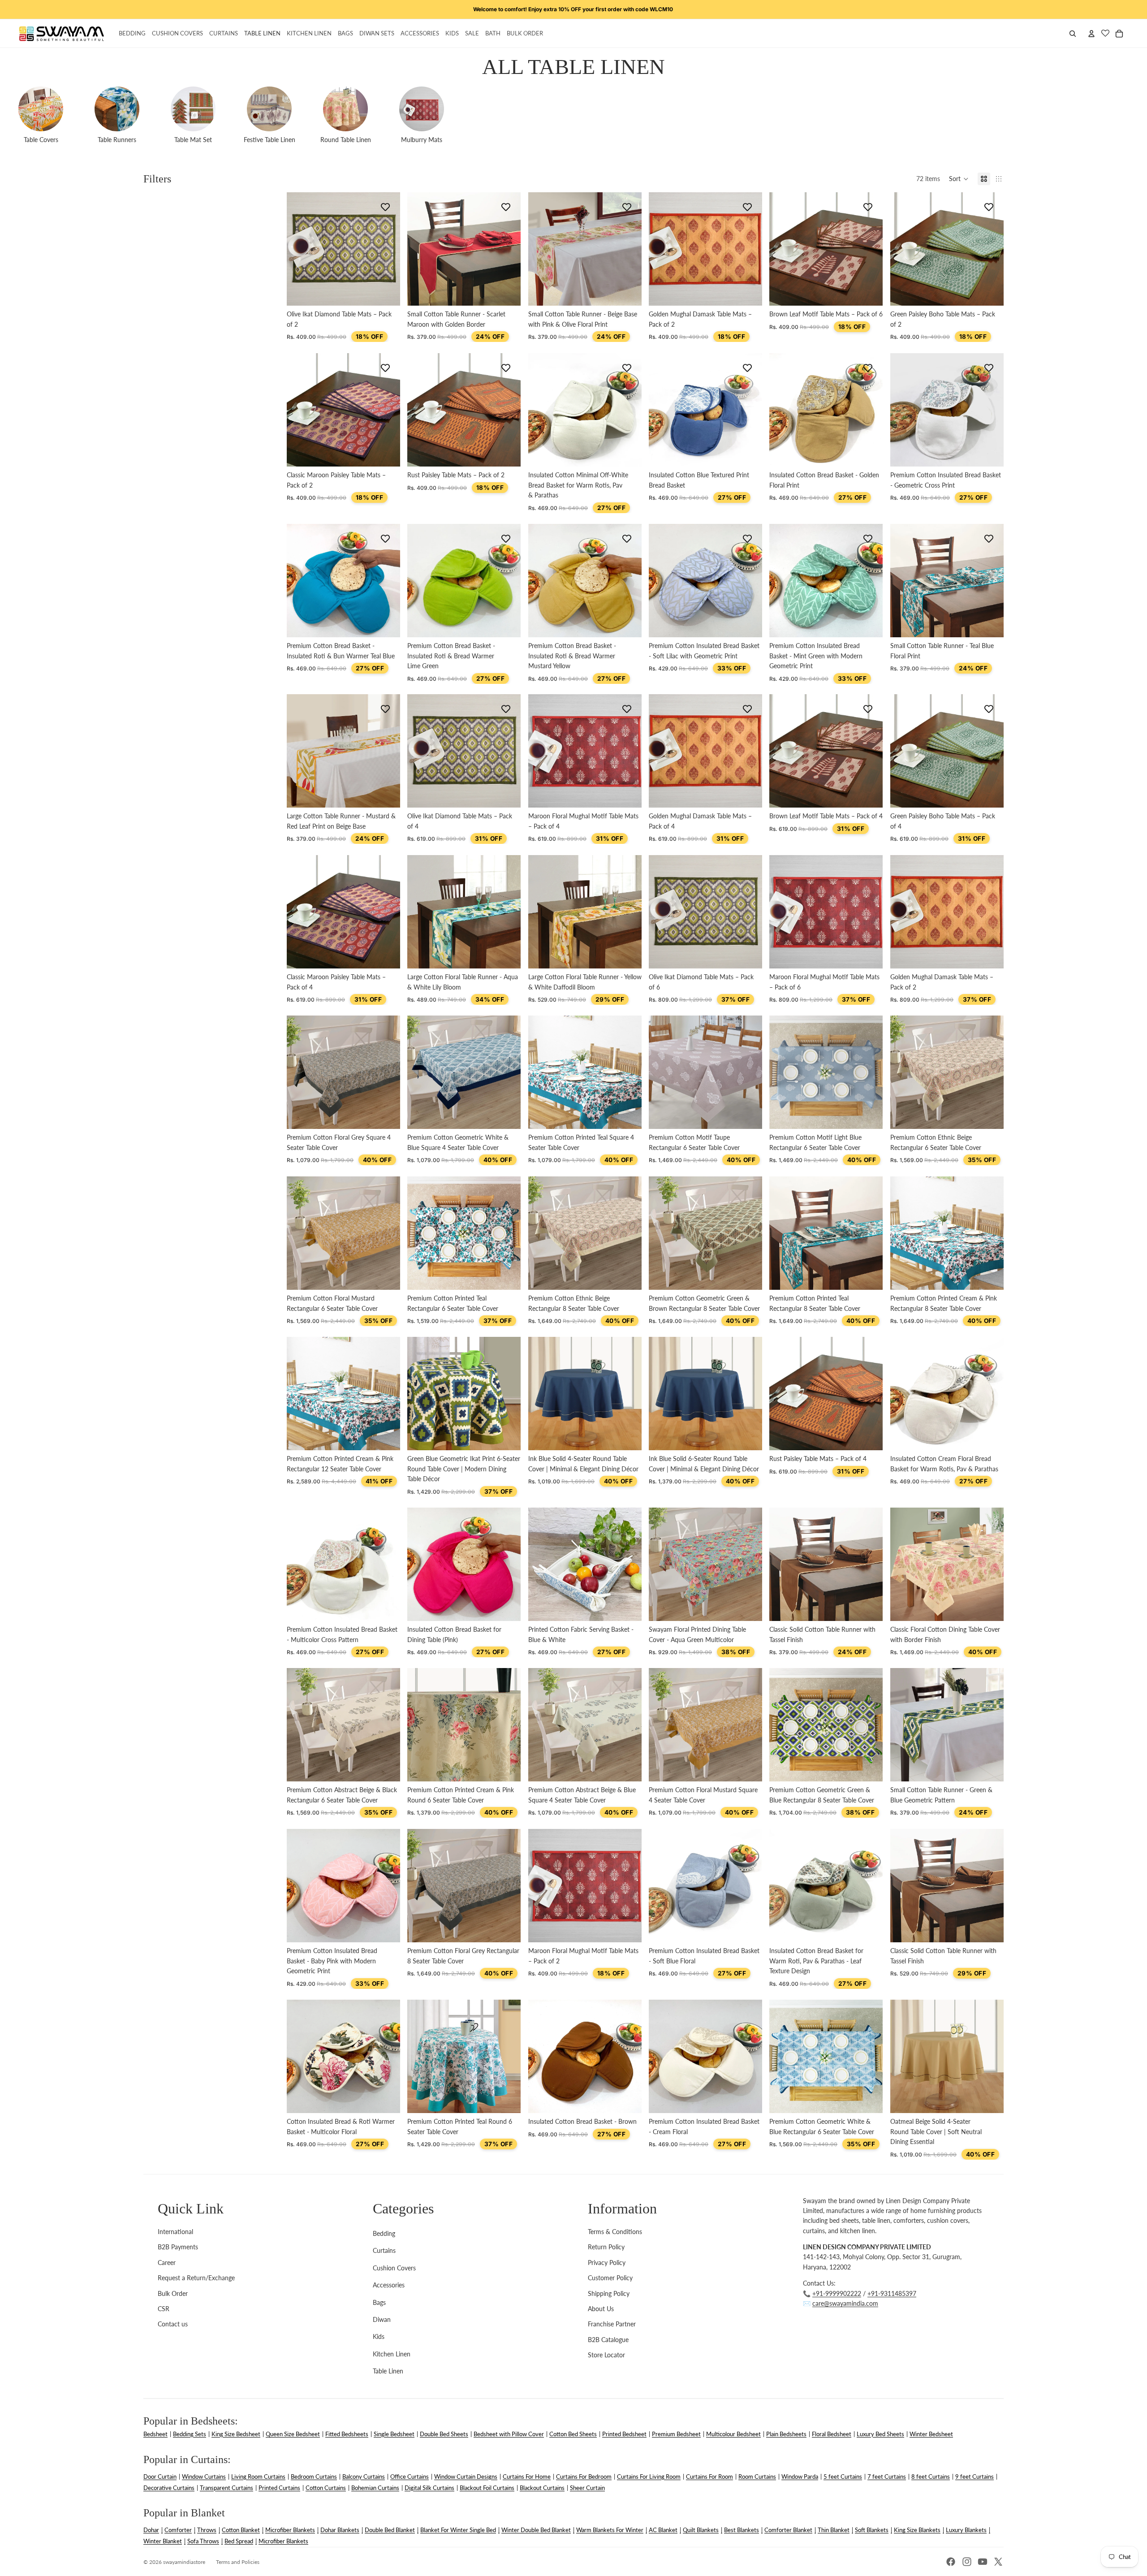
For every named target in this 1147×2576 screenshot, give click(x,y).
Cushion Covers (394, 2268)
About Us (601, 2309)
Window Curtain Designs (466, 2477)
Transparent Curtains (226, 2488)
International (175, 2232)
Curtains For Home (527, 2477)
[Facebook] (951, 2562)
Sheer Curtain (587, 2488)
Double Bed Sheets (444, 2434)
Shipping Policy (609, 2293)
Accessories (389, 2285)
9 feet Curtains (975, 2477)
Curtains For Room (709, 2477)
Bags (379, 2302)
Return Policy (606, 2247)
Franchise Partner (612, 2324)
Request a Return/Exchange (196, 2278)
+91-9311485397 (892, 2293)
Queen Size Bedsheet (293, 2434)
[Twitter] (998, 2562)
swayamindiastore (184, 2562)
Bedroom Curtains (314, 2477)
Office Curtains (410, 2477)
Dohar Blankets (340, 2530)
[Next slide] (628, 410)
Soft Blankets (872, 2530)
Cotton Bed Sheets (573, 2434)
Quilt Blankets (701, 2530)
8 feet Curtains (931, 2477)
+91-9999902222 (837, 2293)
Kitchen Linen (392, 2354)
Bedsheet (155, 2434)
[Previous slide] (542, 410)
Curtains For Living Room (649, 2477)
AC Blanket (663, 2530)
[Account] (1091, 34)
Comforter (178, 2530)
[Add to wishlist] (385, 207)
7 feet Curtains (887, 2477)
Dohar (151, 2530)
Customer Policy (610, 2278)
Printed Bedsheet (624, 2434)
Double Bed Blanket (390, 2530)
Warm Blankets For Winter (610, 2530)
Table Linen (388, 2371)
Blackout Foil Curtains (487, 2488)
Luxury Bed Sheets (880, 2434)
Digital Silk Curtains (429, 2488)
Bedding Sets (190, 2434)
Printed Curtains (279, 2488)
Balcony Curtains (364, 2477)
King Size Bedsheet (236, 2434)
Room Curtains (757, 2477)
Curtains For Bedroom (584, 2477)
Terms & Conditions (615, 2232)
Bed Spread (239, 2541)
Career (167, 2263)
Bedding (384, 2233)
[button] (959, 179)
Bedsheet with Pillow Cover (509, 2434)
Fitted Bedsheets (347, 2434)
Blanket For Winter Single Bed (458, 2530)
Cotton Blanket (241, 2530)
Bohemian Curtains (375, 2488)
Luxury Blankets (966, 2530)
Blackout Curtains (542, 2488)
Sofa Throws (203, 2541)
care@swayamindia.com (845, 2303)
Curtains (384, 2250)
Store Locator (606, 2355)
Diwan (382, 2319)
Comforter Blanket (788, 2530)
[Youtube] (983, 2562)
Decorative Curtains (169, 2488)
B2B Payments (178, 2247)
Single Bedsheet (394, 2434)
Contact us (173, 2324)
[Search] (1073, 34)
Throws (207, 2530)
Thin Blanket (834, 2530)
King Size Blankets (917, 2530)
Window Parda (800, 2477)
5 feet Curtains (843, 2477)
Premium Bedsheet (676, 2434)
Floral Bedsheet (832, 2434)
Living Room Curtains (258, 2477)
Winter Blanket (163, 2541)
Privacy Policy (607, 2263)
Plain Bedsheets (786, 2434)
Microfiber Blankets (290, 2530)
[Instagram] (967, 2562)
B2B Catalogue (608, 2340)
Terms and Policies (238, 2562)
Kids (379, 2336)
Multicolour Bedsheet (733, 2434)
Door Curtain (160, 2477)
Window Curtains (204, 2477)
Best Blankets (742, 2530)
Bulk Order (173, 2293)
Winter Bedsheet (931, 2434)
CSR (164, 2309)
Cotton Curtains (326, 2488)
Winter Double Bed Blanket (536, 2530)
